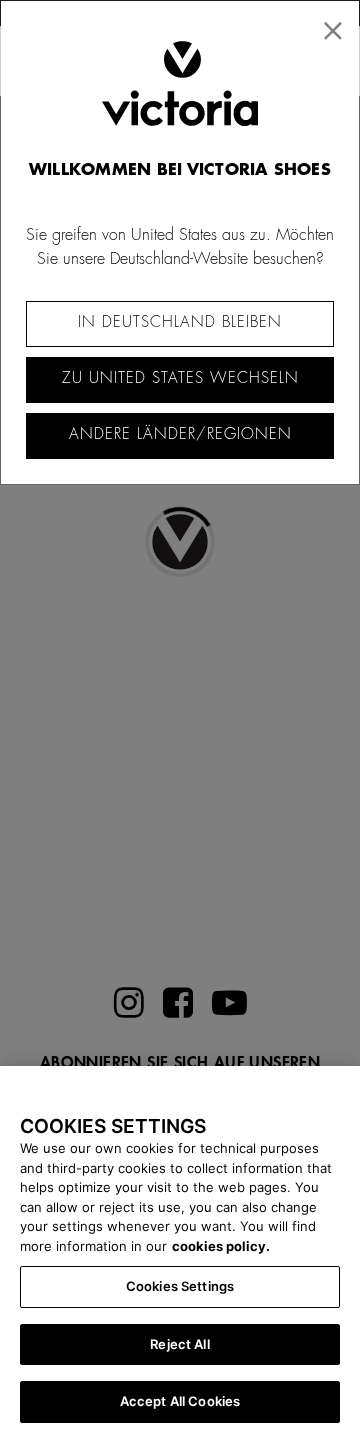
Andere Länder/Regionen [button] (180, 434)
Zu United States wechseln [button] (180, 378)
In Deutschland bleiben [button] (180, 322)
